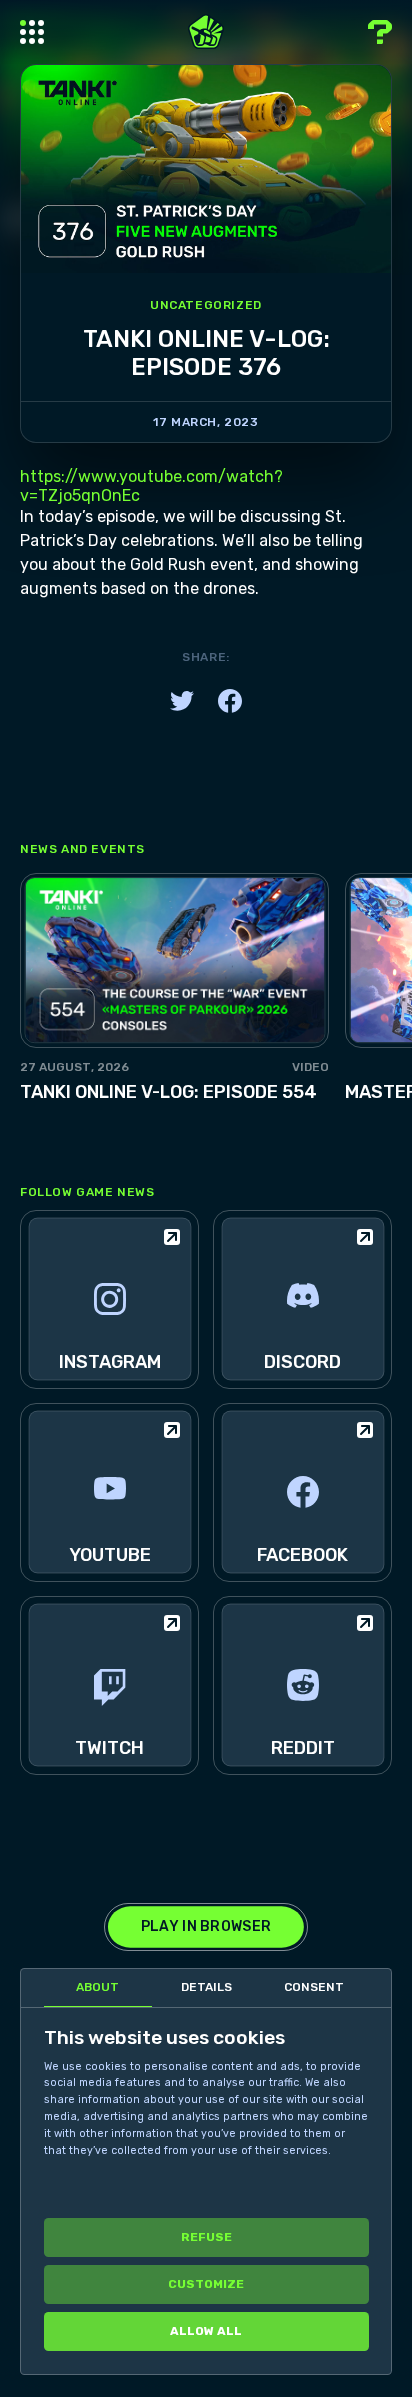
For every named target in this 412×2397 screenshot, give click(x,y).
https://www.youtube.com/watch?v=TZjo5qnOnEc (151, 486)
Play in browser (206, 1926)
